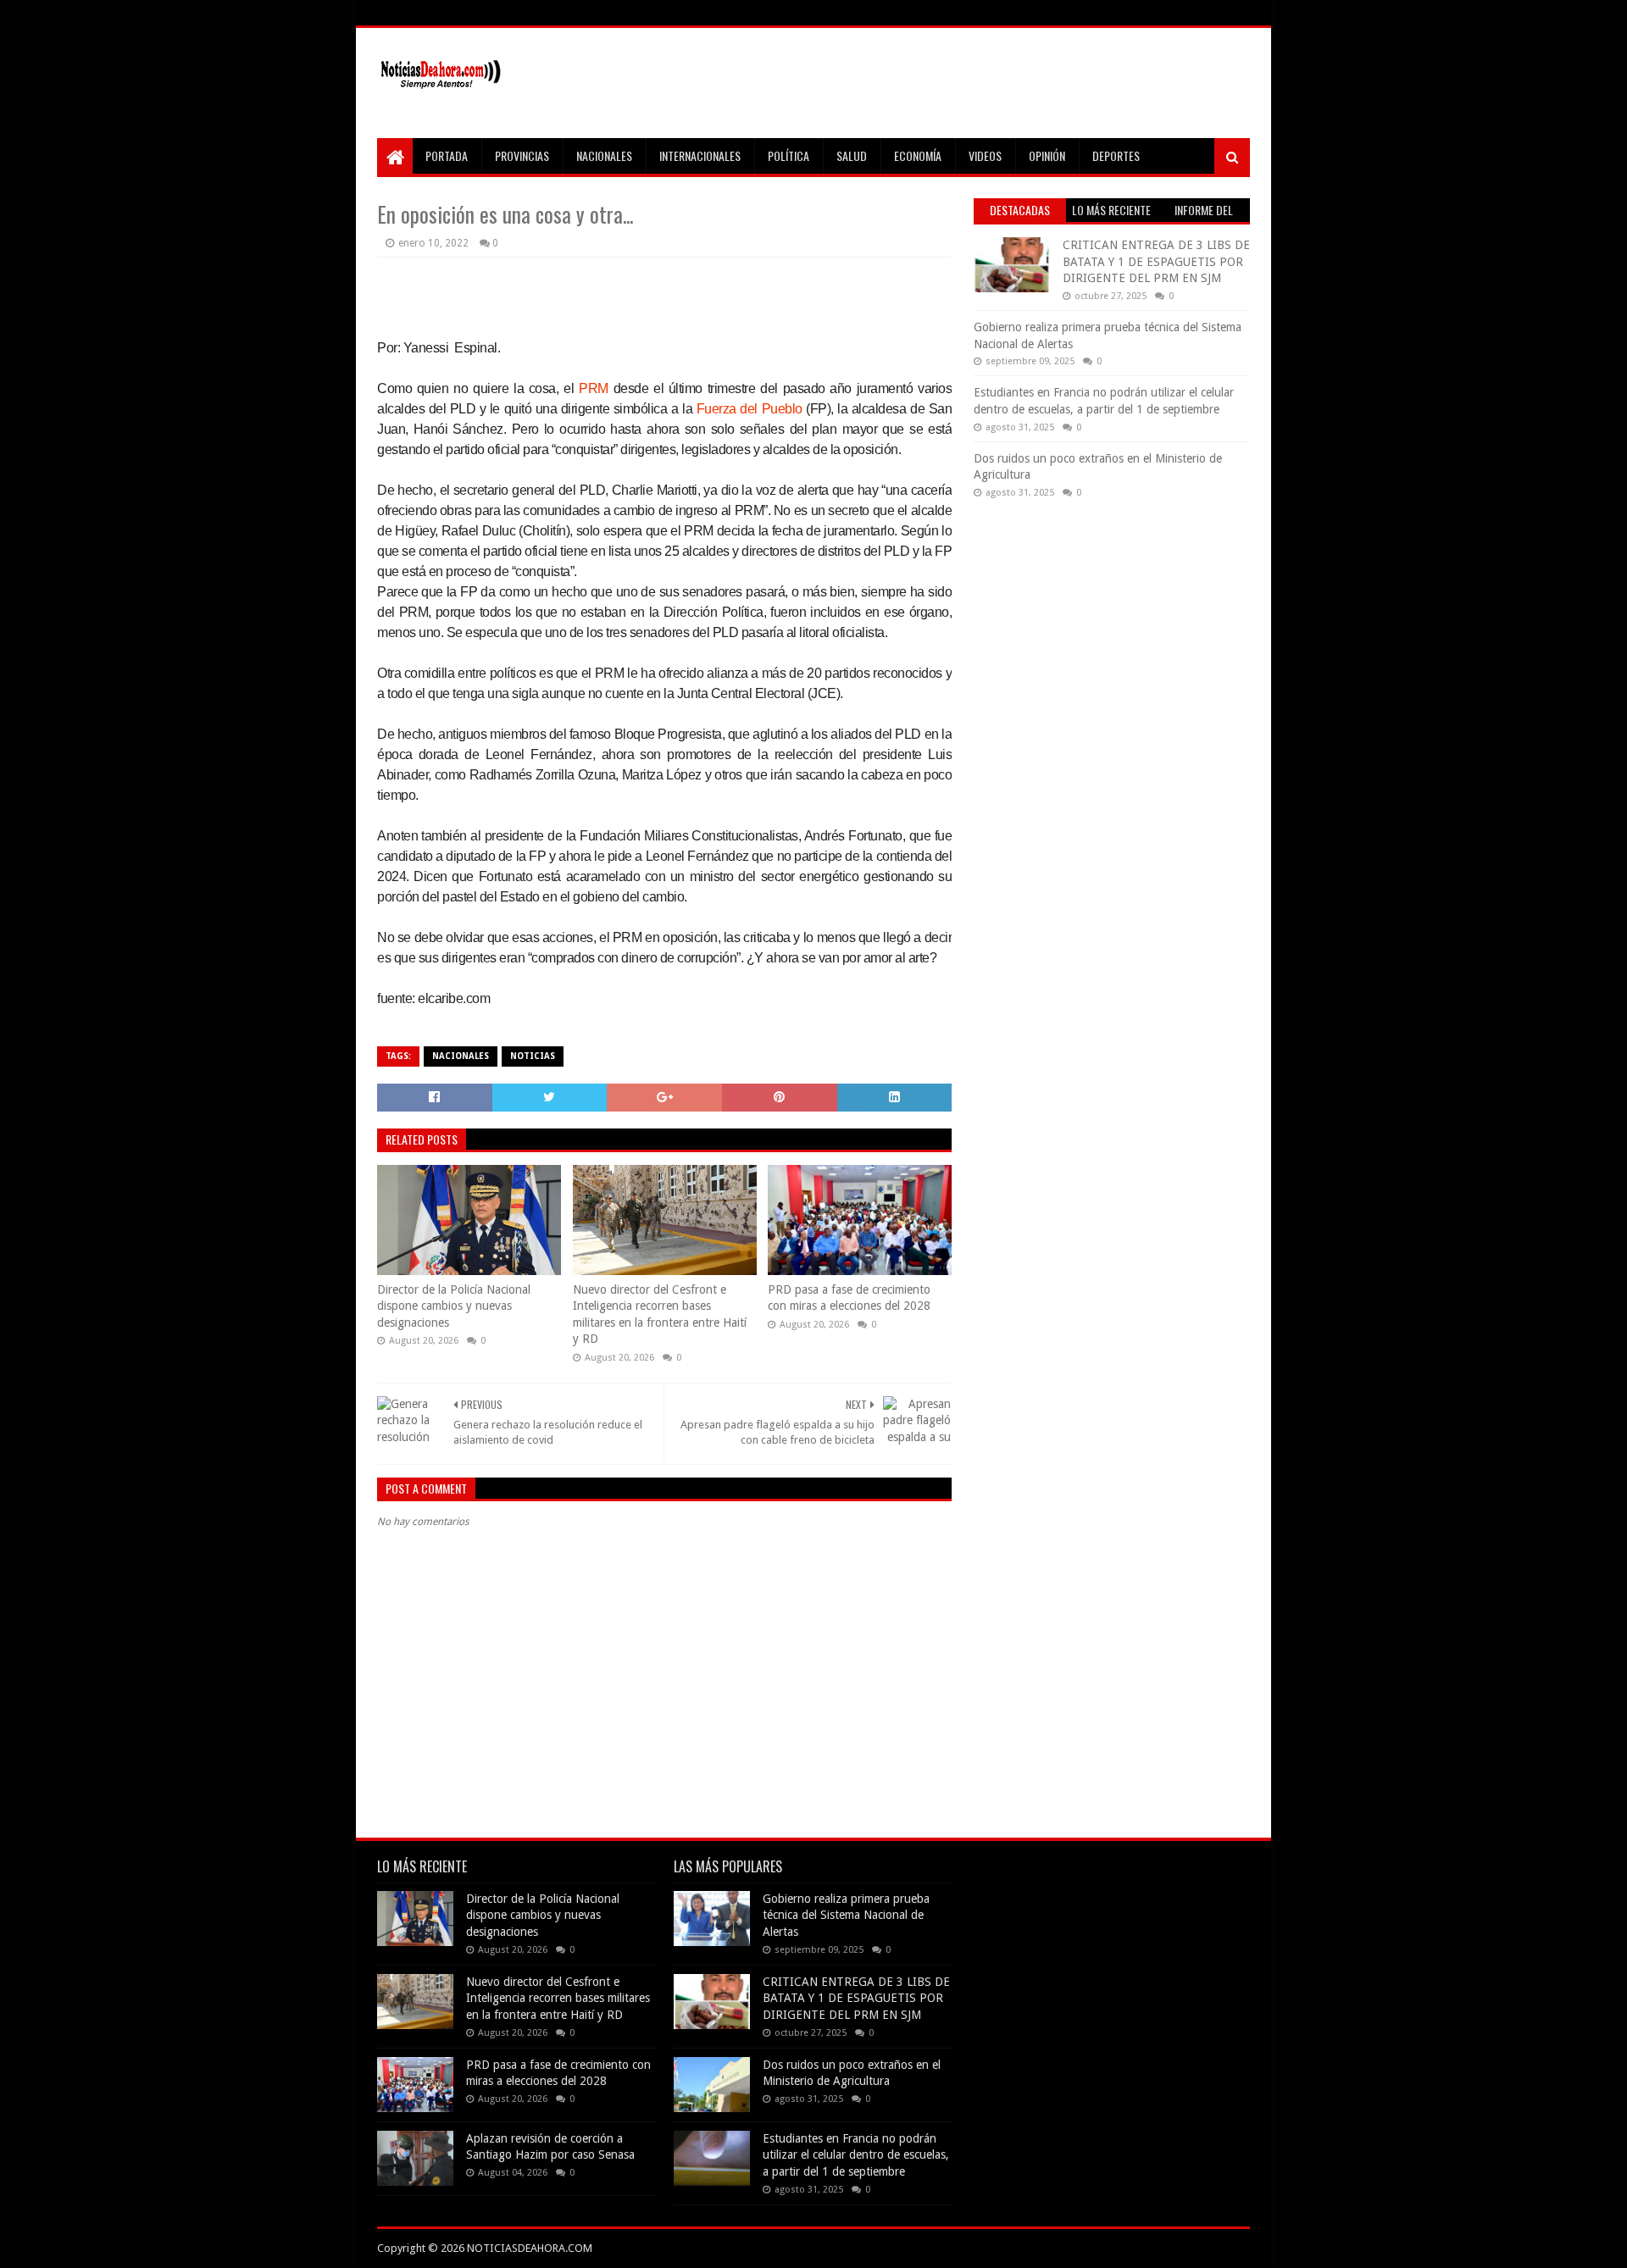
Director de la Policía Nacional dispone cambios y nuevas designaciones (454, 1306)
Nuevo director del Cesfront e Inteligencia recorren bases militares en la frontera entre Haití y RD (660, 1314)
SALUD (852, 155)
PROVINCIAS (522, 155)
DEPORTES (1116, 155)
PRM (594, 388)
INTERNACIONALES (700, 155)
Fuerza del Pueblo (750, 409)
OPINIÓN (1047, 155)
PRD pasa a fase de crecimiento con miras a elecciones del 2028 (849, 1298)
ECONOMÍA (918, 155)
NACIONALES (604, 155)
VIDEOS (985, 155)
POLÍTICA (789, 155)
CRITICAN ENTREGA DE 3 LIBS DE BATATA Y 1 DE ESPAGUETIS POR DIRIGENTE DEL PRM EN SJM (1156, 261)
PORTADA (447, 155)
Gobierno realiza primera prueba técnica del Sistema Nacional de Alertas (846, 1915)
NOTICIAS (533, 1056)
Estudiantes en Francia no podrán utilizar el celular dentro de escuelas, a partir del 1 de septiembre (856, 2155)
